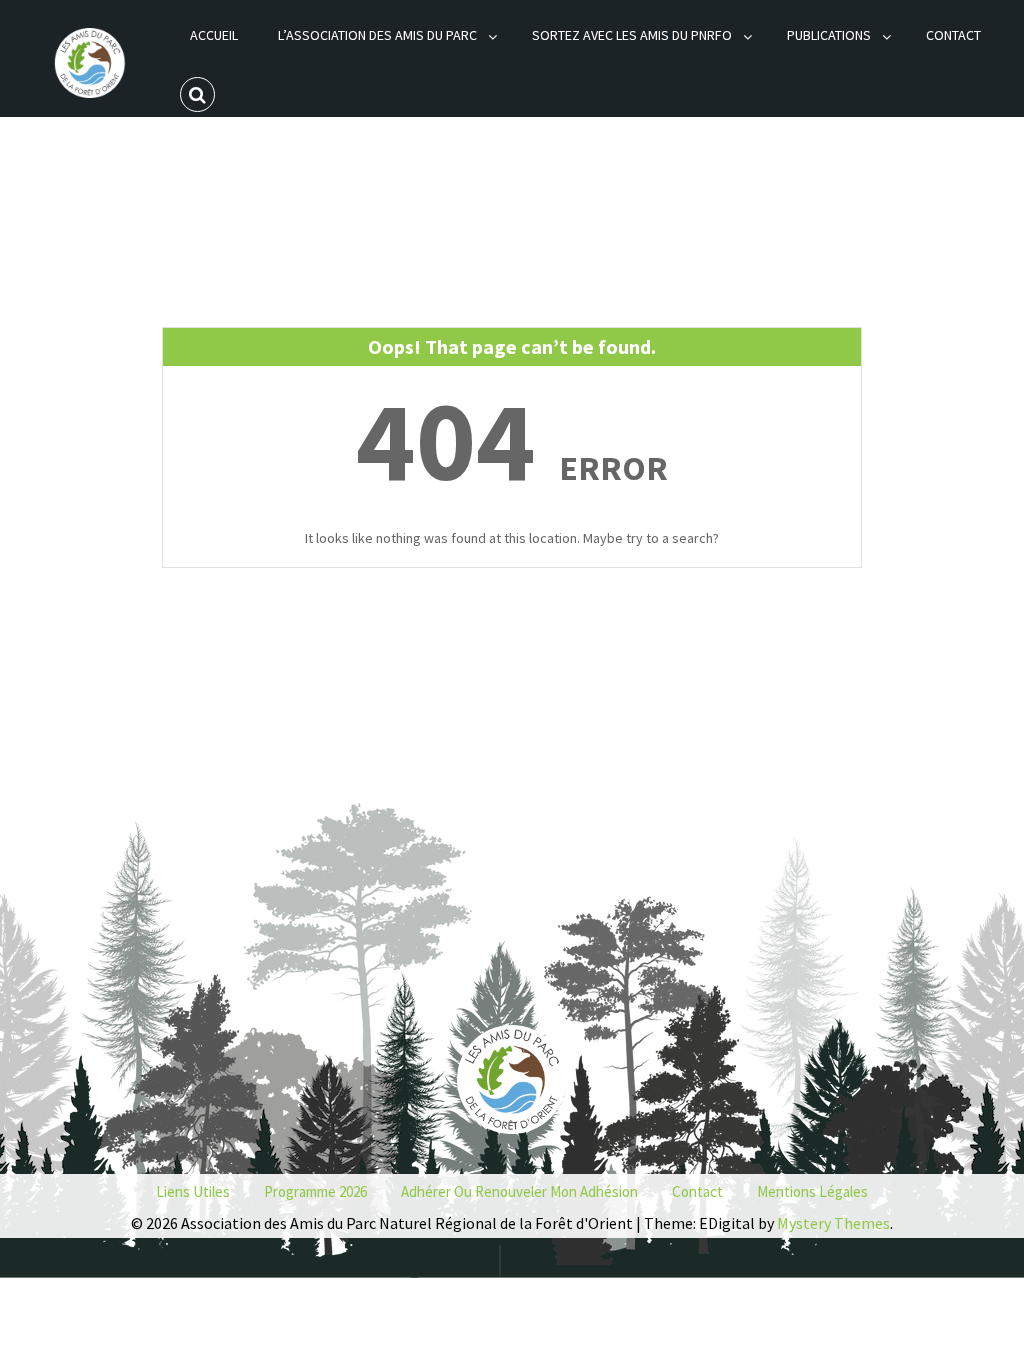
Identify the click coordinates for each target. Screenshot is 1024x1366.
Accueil (214, 35)
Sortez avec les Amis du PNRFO (632, 35)
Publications (829, 35)
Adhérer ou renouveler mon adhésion (519, 1191)
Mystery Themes (833, 1223)
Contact (953, 35)
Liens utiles (193, 1191)
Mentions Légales (812, 1191)
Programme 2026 (315, 1191)
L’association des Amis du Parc (377, 35)
